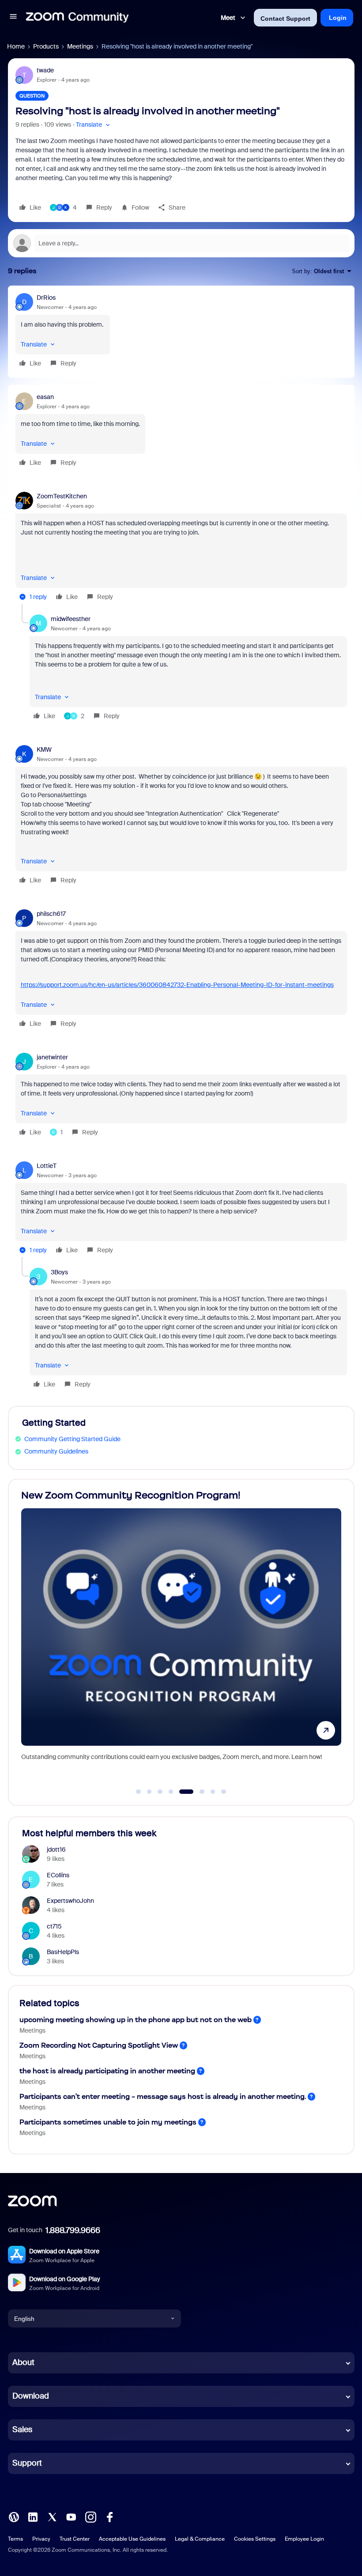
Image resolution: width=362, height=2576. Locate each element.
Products (46, 46)
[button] (13, 18)
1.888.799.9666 (73, 2230)
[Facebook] (109, 2516)
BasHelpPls (63, 1952)
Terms (15, 2539)
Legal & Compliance (200, 2539)
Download (31, 2396)
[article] (181, 332)
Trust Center (75, 2539)
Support (27, 2463)
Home (16, 46)
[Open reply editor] (181, 243)
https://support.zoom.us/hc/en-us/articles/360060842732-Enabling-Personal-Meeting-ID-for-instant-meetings (177, 985)
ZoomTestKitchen (62, 496)
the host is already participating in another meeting (107, 2071)
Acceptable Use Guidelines (132, 2539)
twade (45, 70)
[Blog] (14, 2516)
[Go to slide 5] (187, 1792)
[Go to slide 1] (139, 1792)
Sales (22, 2429)
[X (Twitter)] (52, 2516)
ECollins (58, 1875)
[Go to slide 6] (202, 1792)
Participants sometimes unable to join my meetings (108, 2122)
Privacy (41, 2539)
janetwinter (52, 1057)
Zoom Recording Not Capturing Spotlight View (99, 2045)
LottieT (47, 1166)
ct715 (54, 1926)
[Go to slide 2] (149, 1792)
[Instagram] (90, 2516)
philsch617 (51, 914)
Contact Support (285, 19)
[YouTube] (71, 2516)
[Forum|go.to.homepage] (77, 18)
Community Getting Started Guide (72, 1439)
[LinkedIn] (33, 2516)
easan (45, 397)
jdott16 (56, 1849)
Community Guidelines (56, 1451)
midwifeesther (71, 619)
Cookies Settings (255, 2539)
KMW (44, 749)
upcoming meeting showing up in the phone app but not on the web (136, 2020)
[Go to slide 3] (160, 1792)
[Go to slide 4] (171, 1792)
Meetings (80, 46)
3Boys (59, 1272)
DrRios (46, 298)
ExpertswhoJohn (70, 1901)
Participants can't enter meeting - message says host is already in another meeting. (163, 2096)
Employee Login (304, 2539)
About (23, 2362)
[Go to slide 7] (213, 1792)
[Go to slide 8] (224, 1792)
